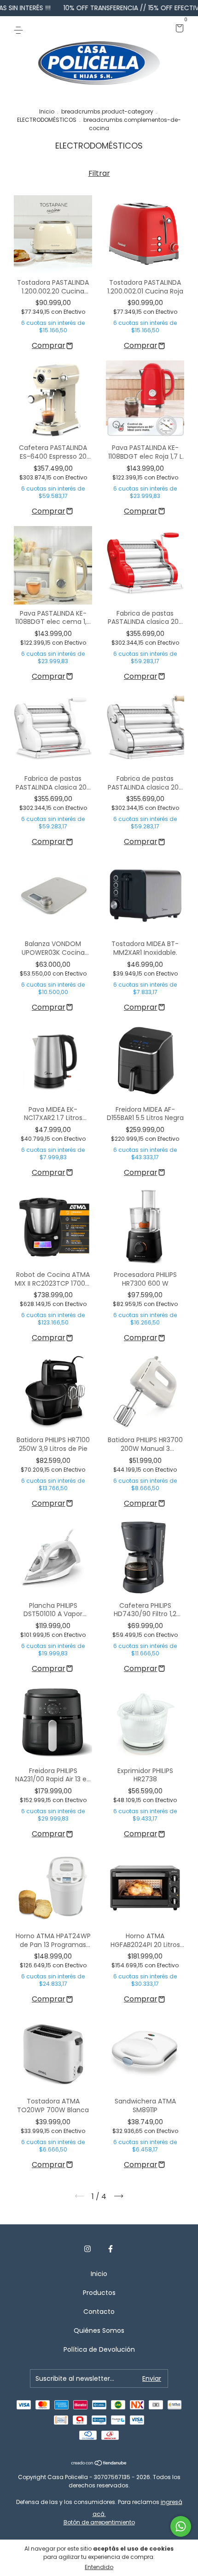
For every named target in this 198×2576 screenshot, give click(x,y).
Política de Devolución (99, 2349)
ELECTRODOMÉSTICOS (47, 120)
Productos (99, 2293)
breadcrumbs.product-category (107, 111)
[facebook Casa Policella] (111, 2249)
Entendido (99, 2567)
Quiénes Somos (99, 2330)
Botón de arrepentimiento (99, 2522)
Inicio (47, 111)
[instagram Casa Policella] (87, 2249)
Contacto (99, 2312)
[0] (178, 29)
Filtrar (99, 173)
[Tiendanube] (99, 2464)
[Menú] (20, 29)
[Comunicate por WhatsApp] (181, 2526)
